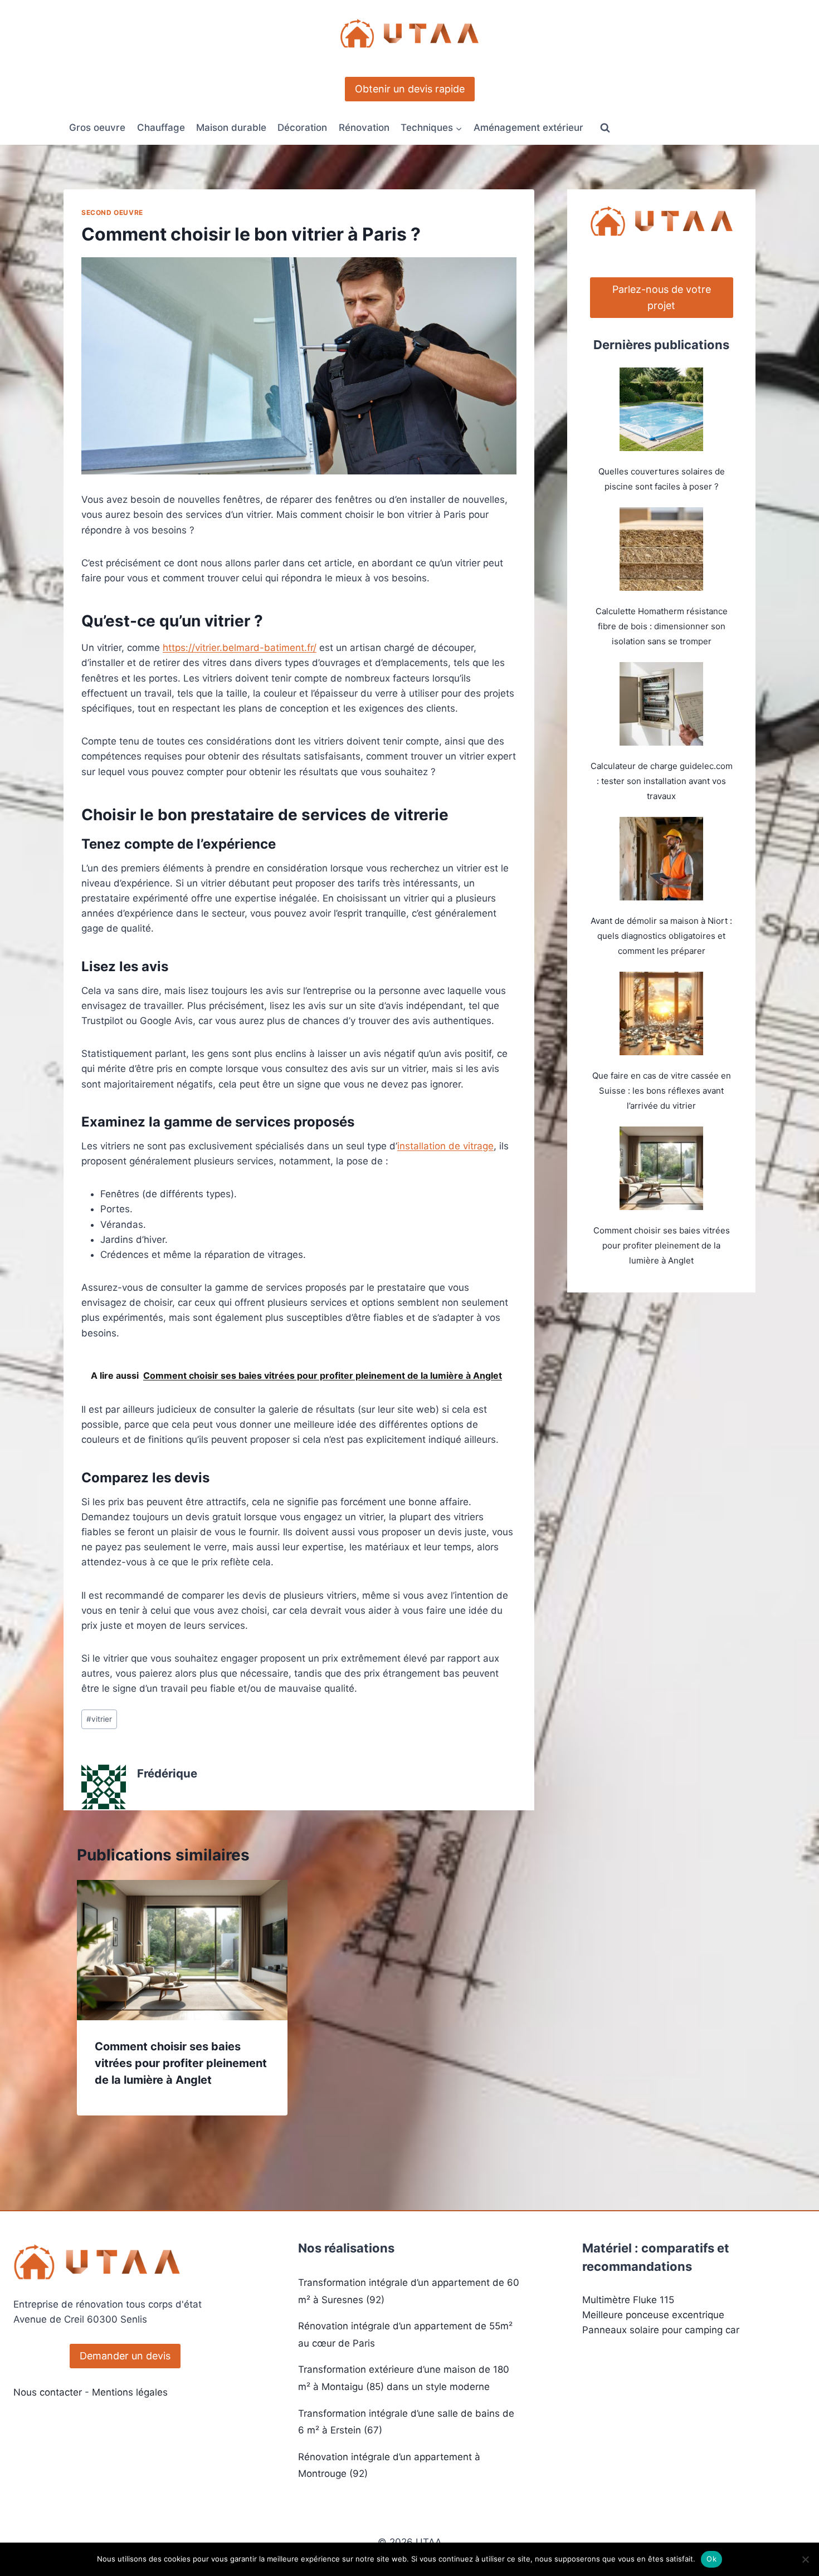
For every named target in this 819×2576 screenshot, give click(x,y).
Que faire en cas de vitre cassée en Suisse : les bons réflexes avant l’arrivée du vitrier (662, 1091)
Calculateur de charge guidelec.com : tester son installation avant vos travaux (662, 781)
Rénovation (364, 128)
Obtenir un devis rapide (410, 89)
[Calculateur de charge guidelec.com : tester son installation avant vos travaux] (661, 704)
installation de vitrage (445, 1146)
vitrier (99, 1719)
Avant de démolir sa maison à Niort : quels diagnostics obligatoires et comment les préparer (661, 936)
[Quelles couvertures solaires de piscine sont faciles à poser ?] (661, 409)
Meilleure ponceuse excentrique (653, 2315)
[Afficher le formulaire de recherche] (605, 128)
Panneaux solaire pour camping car (661, 2330)
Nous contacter (48, 2392)
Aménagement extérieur (528, 128)
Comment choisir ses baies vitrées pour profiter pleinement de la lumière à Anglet (181, 2063)
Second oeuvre (112, 212)
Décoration (302, 128)
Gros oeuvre (97, 128)
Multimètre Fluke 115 (628, 2300)
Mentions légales (130, 2392)
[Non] (805, 2559)
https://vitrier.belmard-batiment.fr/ (240, 648)
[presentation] (182, 1950)
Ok (711, 2559)
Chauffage (161, 128)
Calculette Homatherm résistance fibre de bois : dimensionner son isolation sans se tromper (662, 626)
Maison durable (231, 128)
